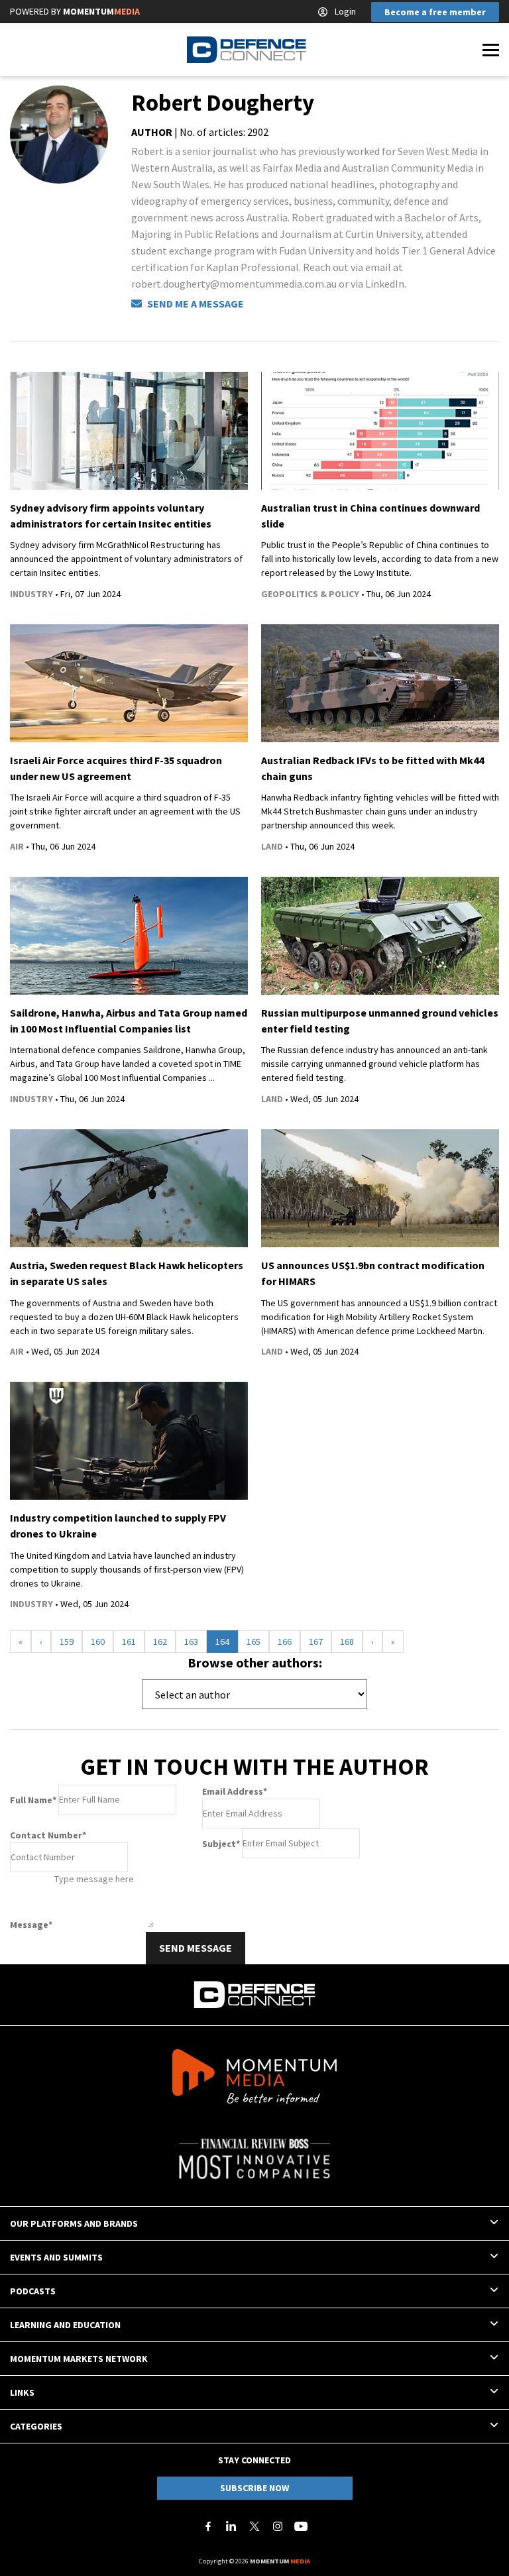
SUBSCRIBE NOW (254, 2488)
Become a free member (435, 12)
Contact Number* (48, 1835)
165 (254, 1642)
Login (345, 11)
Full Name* (33, 1799)
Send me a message (195, 304)
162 (160, 1642)
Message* (31, 1925)
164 (222, 1642)
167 (316, 1642)
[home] (247, 50)
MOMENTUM (101, 11)
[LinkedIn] (231, 2526)
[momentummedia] (254, 2079)
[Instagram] (278, 2526)
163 (191, 1642)
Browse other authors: (255, 1662)
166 (285, 1642)
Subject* (221, 1843)
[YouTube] (301, 2526)
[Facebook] (208, 2526)
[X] (254, 2526)
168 (347, 1642)
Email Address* (235, 1791)
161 (129, 1642)
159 (67, 1642)
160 (98, 1642)
